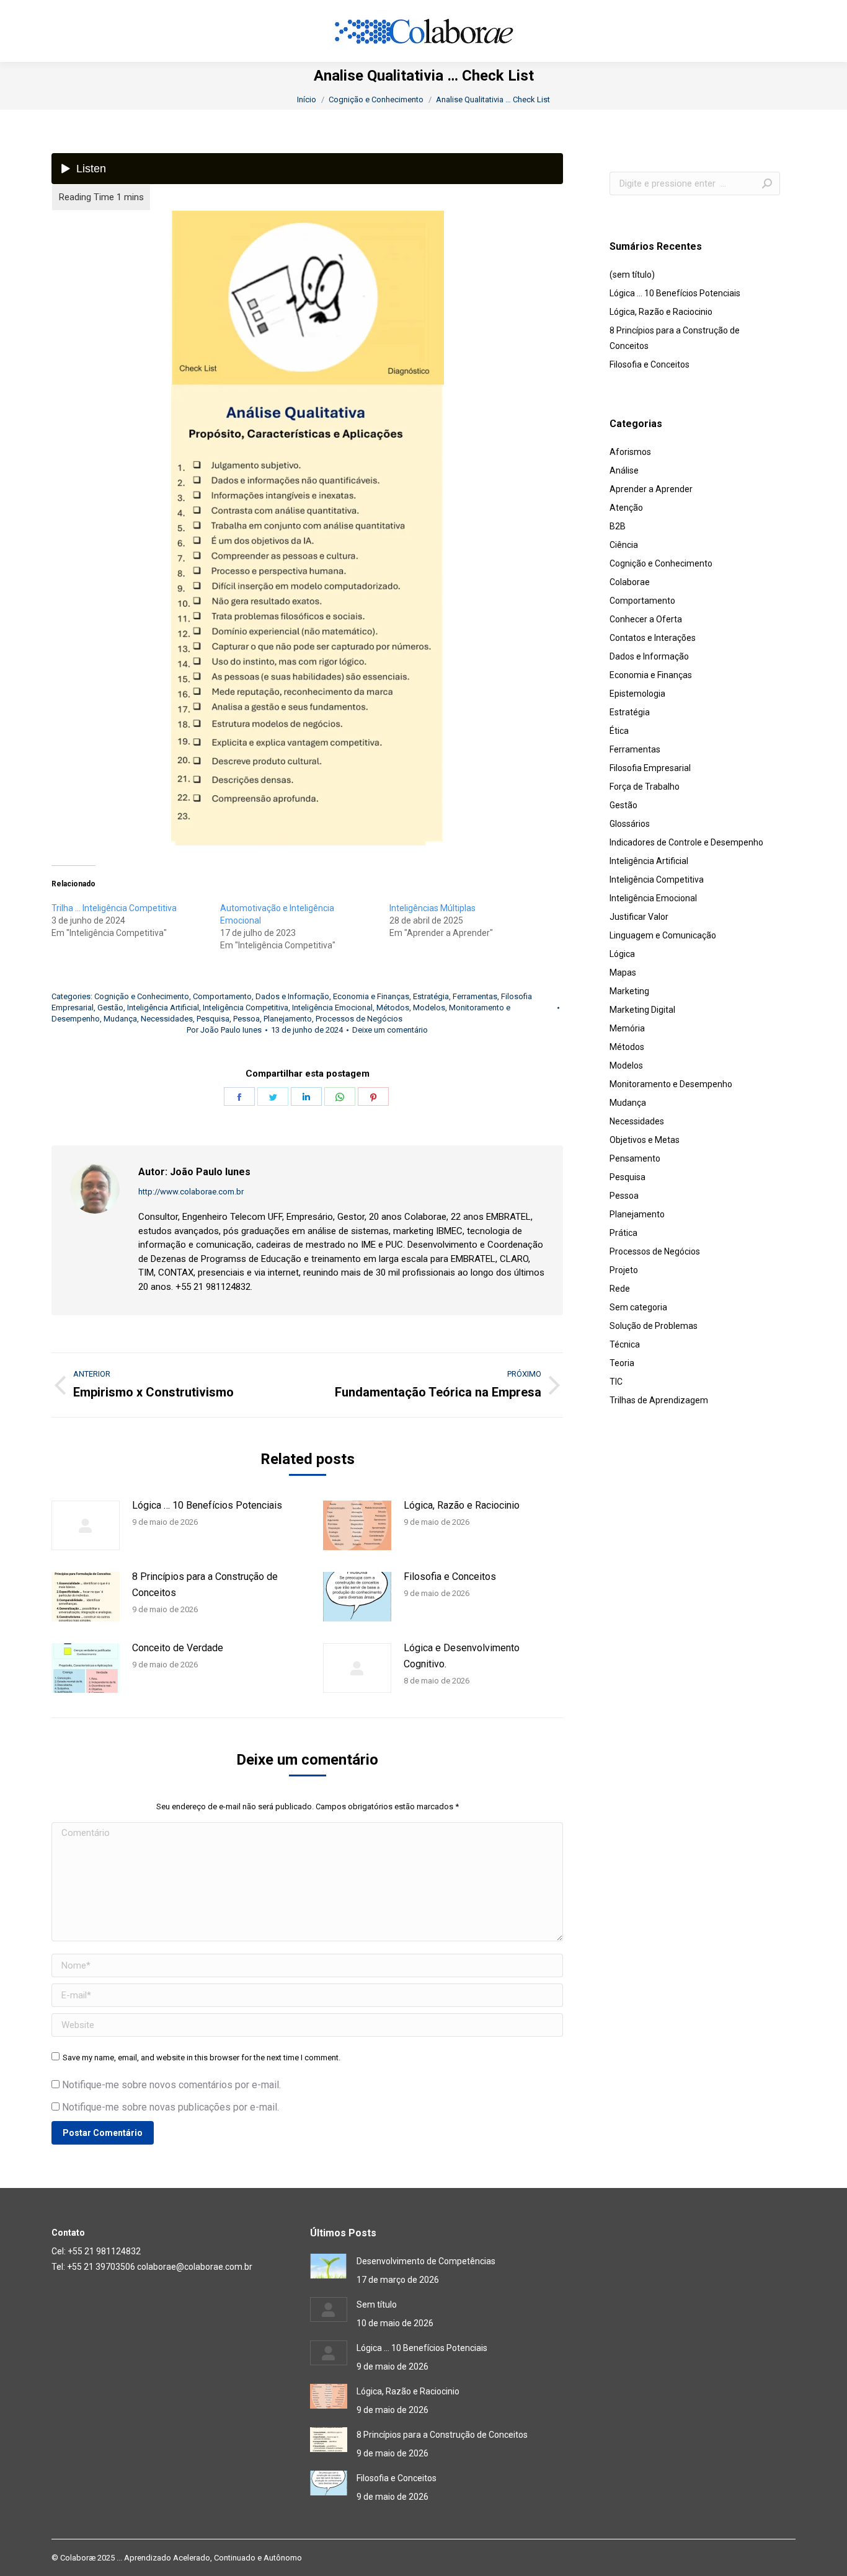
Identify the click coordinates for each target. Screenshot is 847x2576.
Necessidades (167, 1019)
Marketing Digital (642, 1010)
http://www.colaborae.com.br (191, 1192)
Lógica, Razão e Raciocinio (462, 1505)
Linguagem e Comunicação (663, 935)
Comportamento (222, 996)
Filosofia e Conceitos (450, 1577)
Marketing (629, 991)
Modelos (429, 1008)
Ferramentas (475, 996)
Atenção (626, 508)
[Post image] (86, 1525)
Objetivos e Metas (645, 1140)
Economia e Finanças (371, 996)
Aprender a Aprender (651, 489)
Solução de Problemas (654, 1326)
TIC (616, 1382)
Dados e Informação (292, 996)
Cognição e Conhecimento (142, 996)
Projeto (624, 1270)
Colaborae (630, 582)
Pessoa (246, 1019)
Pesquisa (213, 1019)
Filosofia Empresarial (650, 768)
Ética (619, 731)
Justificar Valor (639, 917)
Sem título (377, 2305)
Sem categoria (638, 1307)
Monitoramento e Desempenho (671, 1084)
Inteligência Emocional (332, 1008)
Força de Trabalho (645, 787)
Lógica (622, 954)
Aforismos (630, 452)
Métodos (393, 1008)
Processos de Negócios (359, 1019)
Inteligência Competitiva (246, 1008)
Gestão (110, 1008)
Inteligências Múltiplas (432, 908)
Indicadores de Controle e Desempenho (686, 842)
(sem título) (632, 275)
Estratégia (431, 996)
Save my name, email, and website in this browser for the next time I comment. (202, 2058)
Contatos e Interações (653, 638)
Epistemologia (637, 694)
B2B (618, 526)
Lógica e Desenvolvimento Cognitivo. (462, 1656)
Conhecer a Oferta (646, 619)
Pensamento (635, 1158)
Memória (627, 1028)
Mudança (120, 1019)
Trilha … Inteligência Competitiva (114, 908)
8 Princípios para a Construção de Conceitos (205, 1585)
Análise (624, 470)
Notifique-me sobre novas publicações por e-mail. (171, 2107)
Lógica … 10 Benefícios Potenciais (207, 1505)
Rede (620, 1289)
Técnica (625, 1344)
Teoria (622, 1363)
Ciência (624, 545)
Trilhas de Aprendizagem (659, 1400)
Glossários (630, 824)
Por (224, 1030)
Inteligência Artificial (163, 1008)
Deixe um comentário (390, 1030)
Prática (623, 1233)
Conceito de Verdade (178, 1648)
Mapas (623, 973)
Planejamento (288, 1019)
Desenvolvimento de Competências (426, 2261)
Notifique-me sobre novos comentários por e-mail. (171, 2085)
